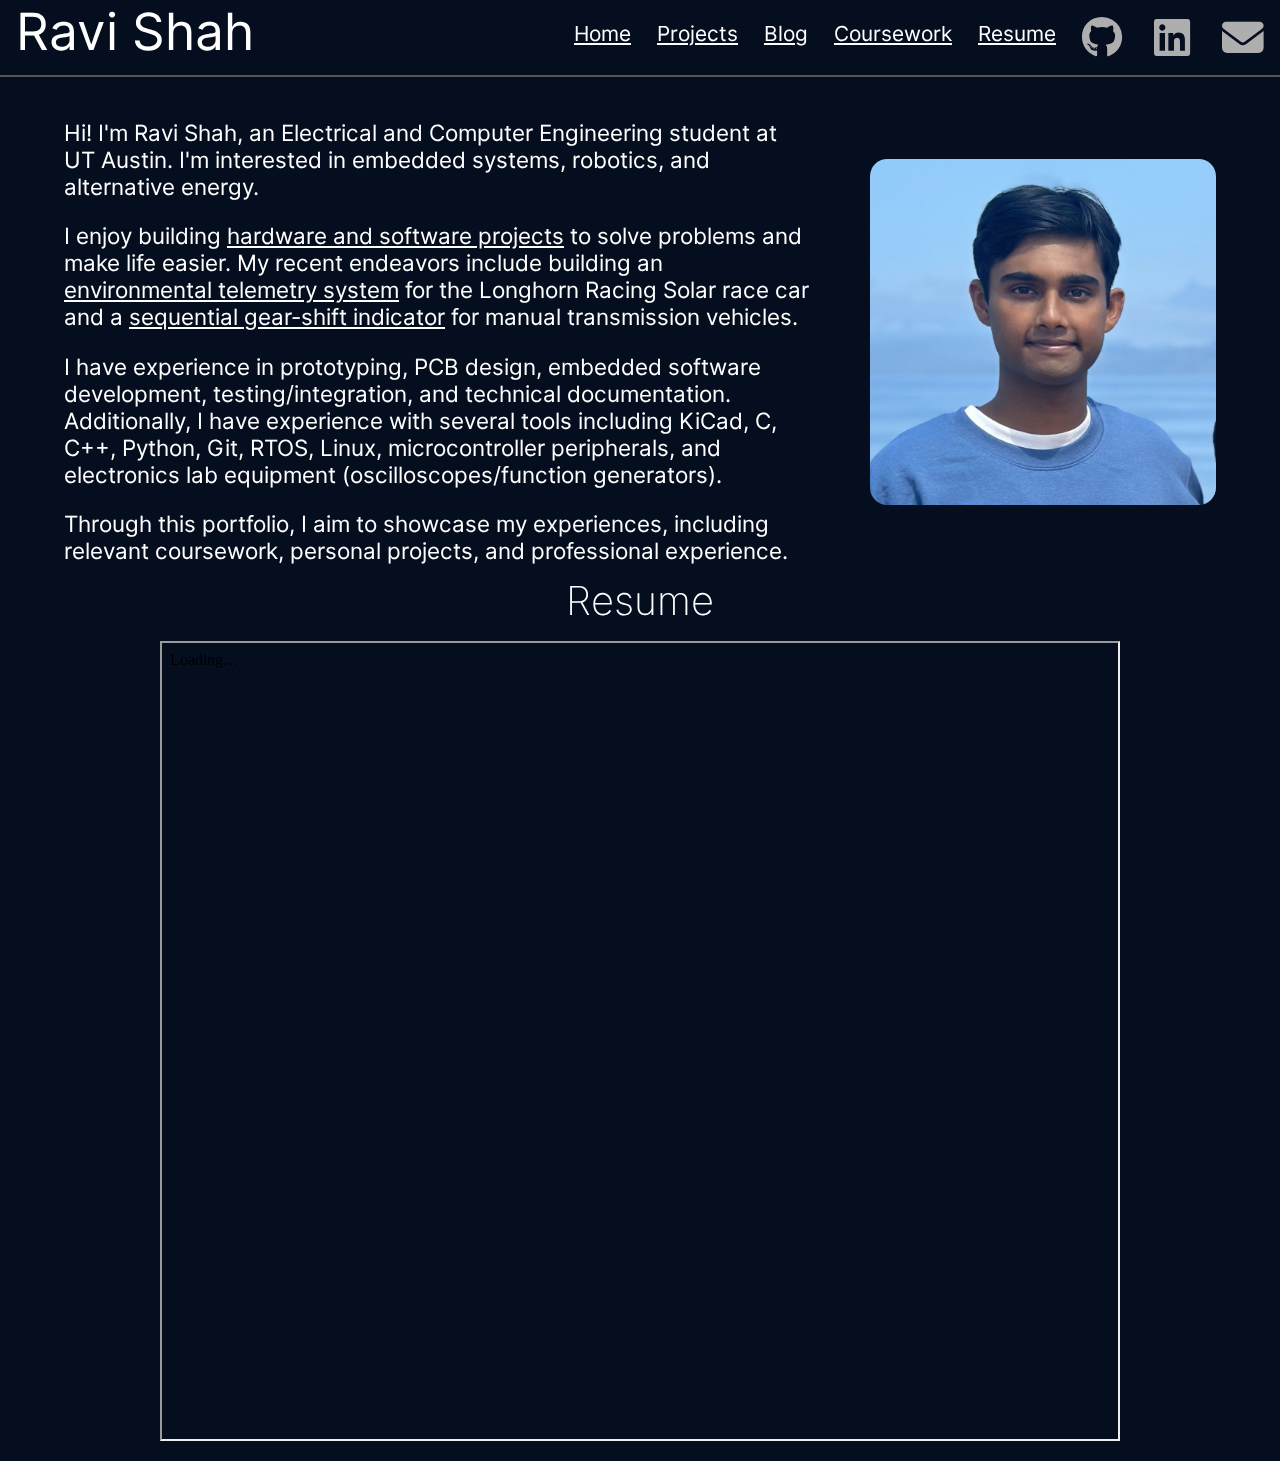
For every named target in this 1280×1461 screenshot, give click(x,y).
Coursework (893, 33)
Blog (786, 33)
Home (602, 33)
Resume (1017, 33)
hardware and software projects (395, 235)
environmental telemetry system (231, 289)
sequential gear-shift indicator (287, 316)
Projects (697, 33)
